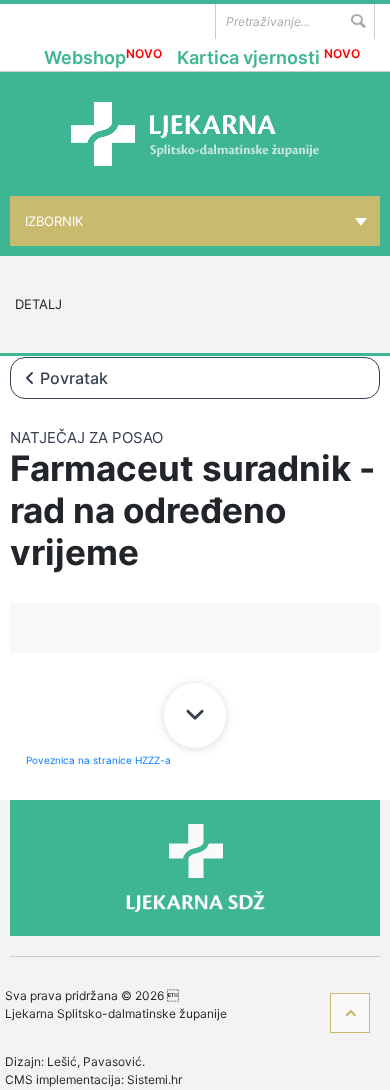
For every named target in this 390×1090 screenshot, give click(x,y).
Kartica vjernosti (268, 57)
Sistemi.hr (154, 1079)
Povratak (74, 378)
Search (357, 21)
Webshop (103, 57)
